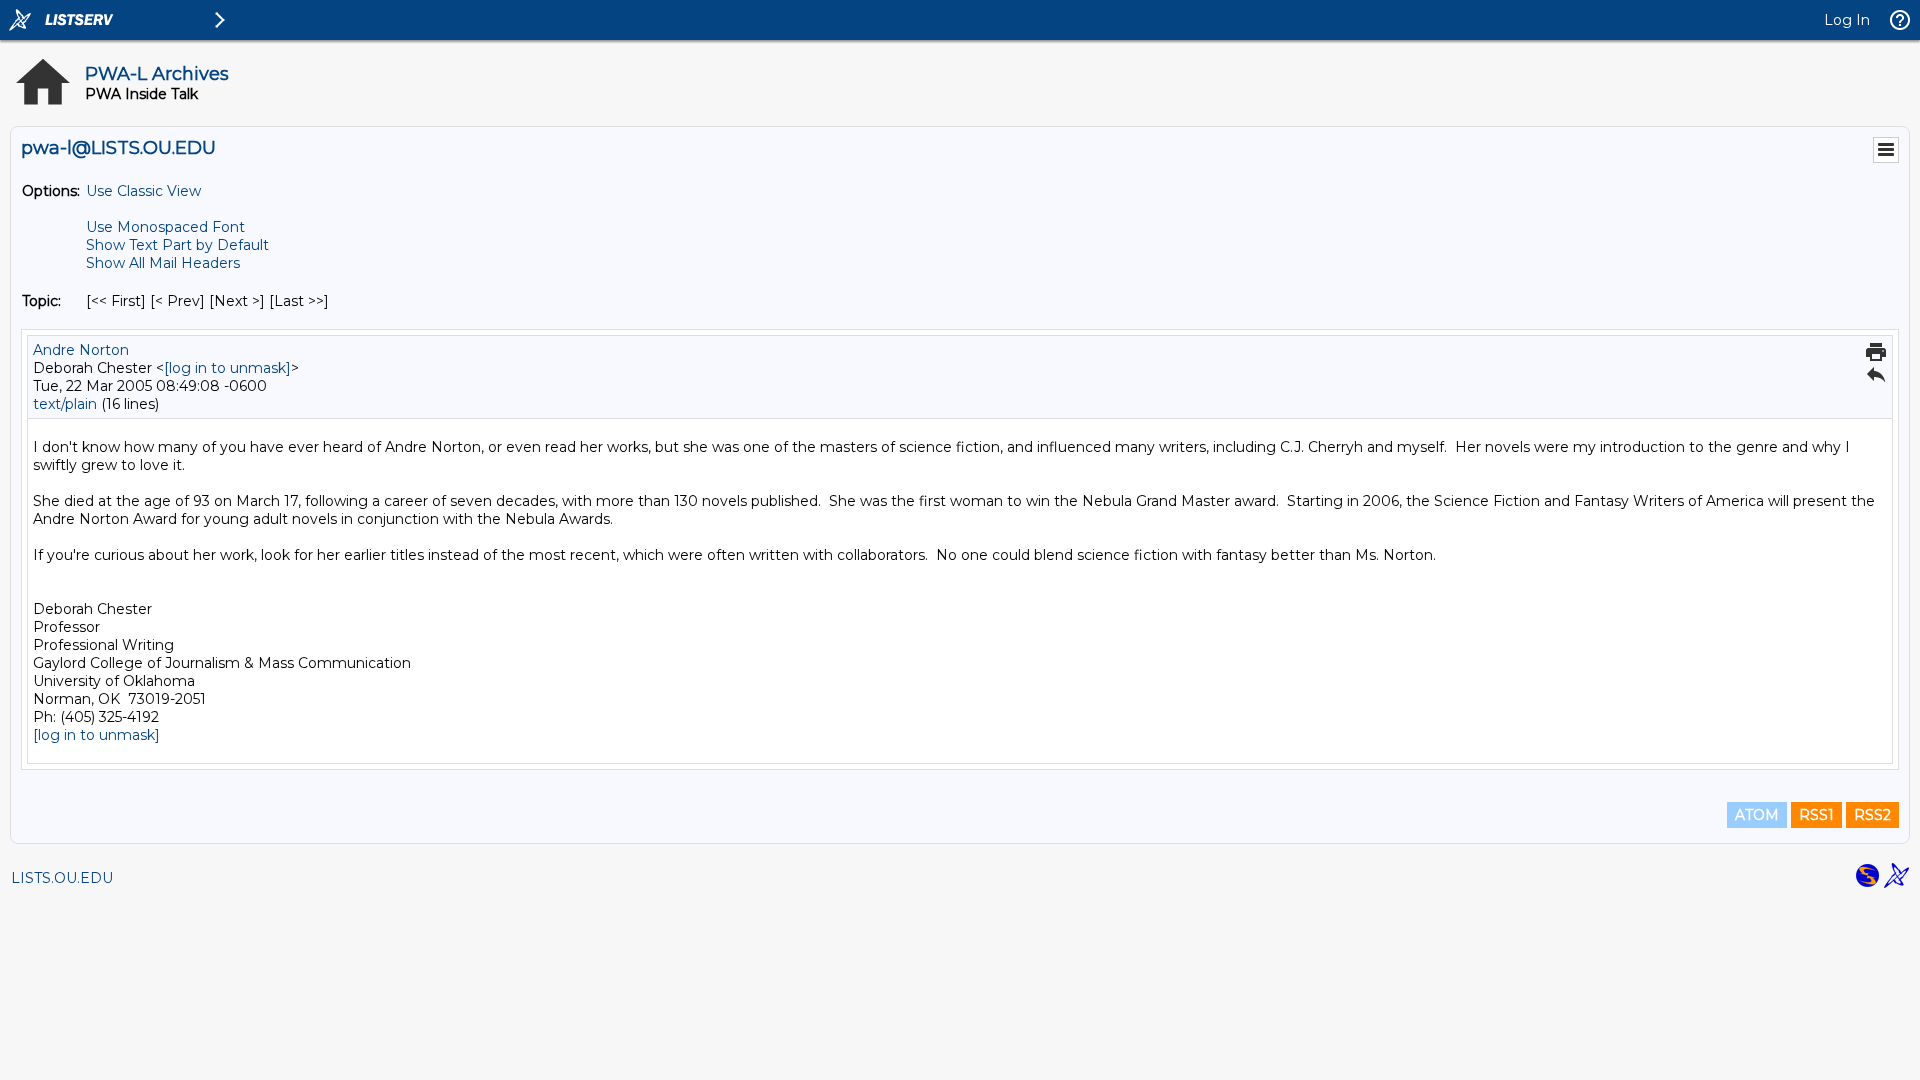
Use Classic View (143, 191)
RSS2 (1872, 815)
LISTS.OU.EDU (62, 878)
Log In (1847, 20)
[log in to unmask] (227, 368)
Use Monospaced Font (165, 227)
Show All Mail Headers (163, 263)
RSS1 (1816, 815)
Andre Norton (81, 350)
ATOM (1757, 815)
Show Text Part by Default (177, 245)
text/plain (65, 404)
